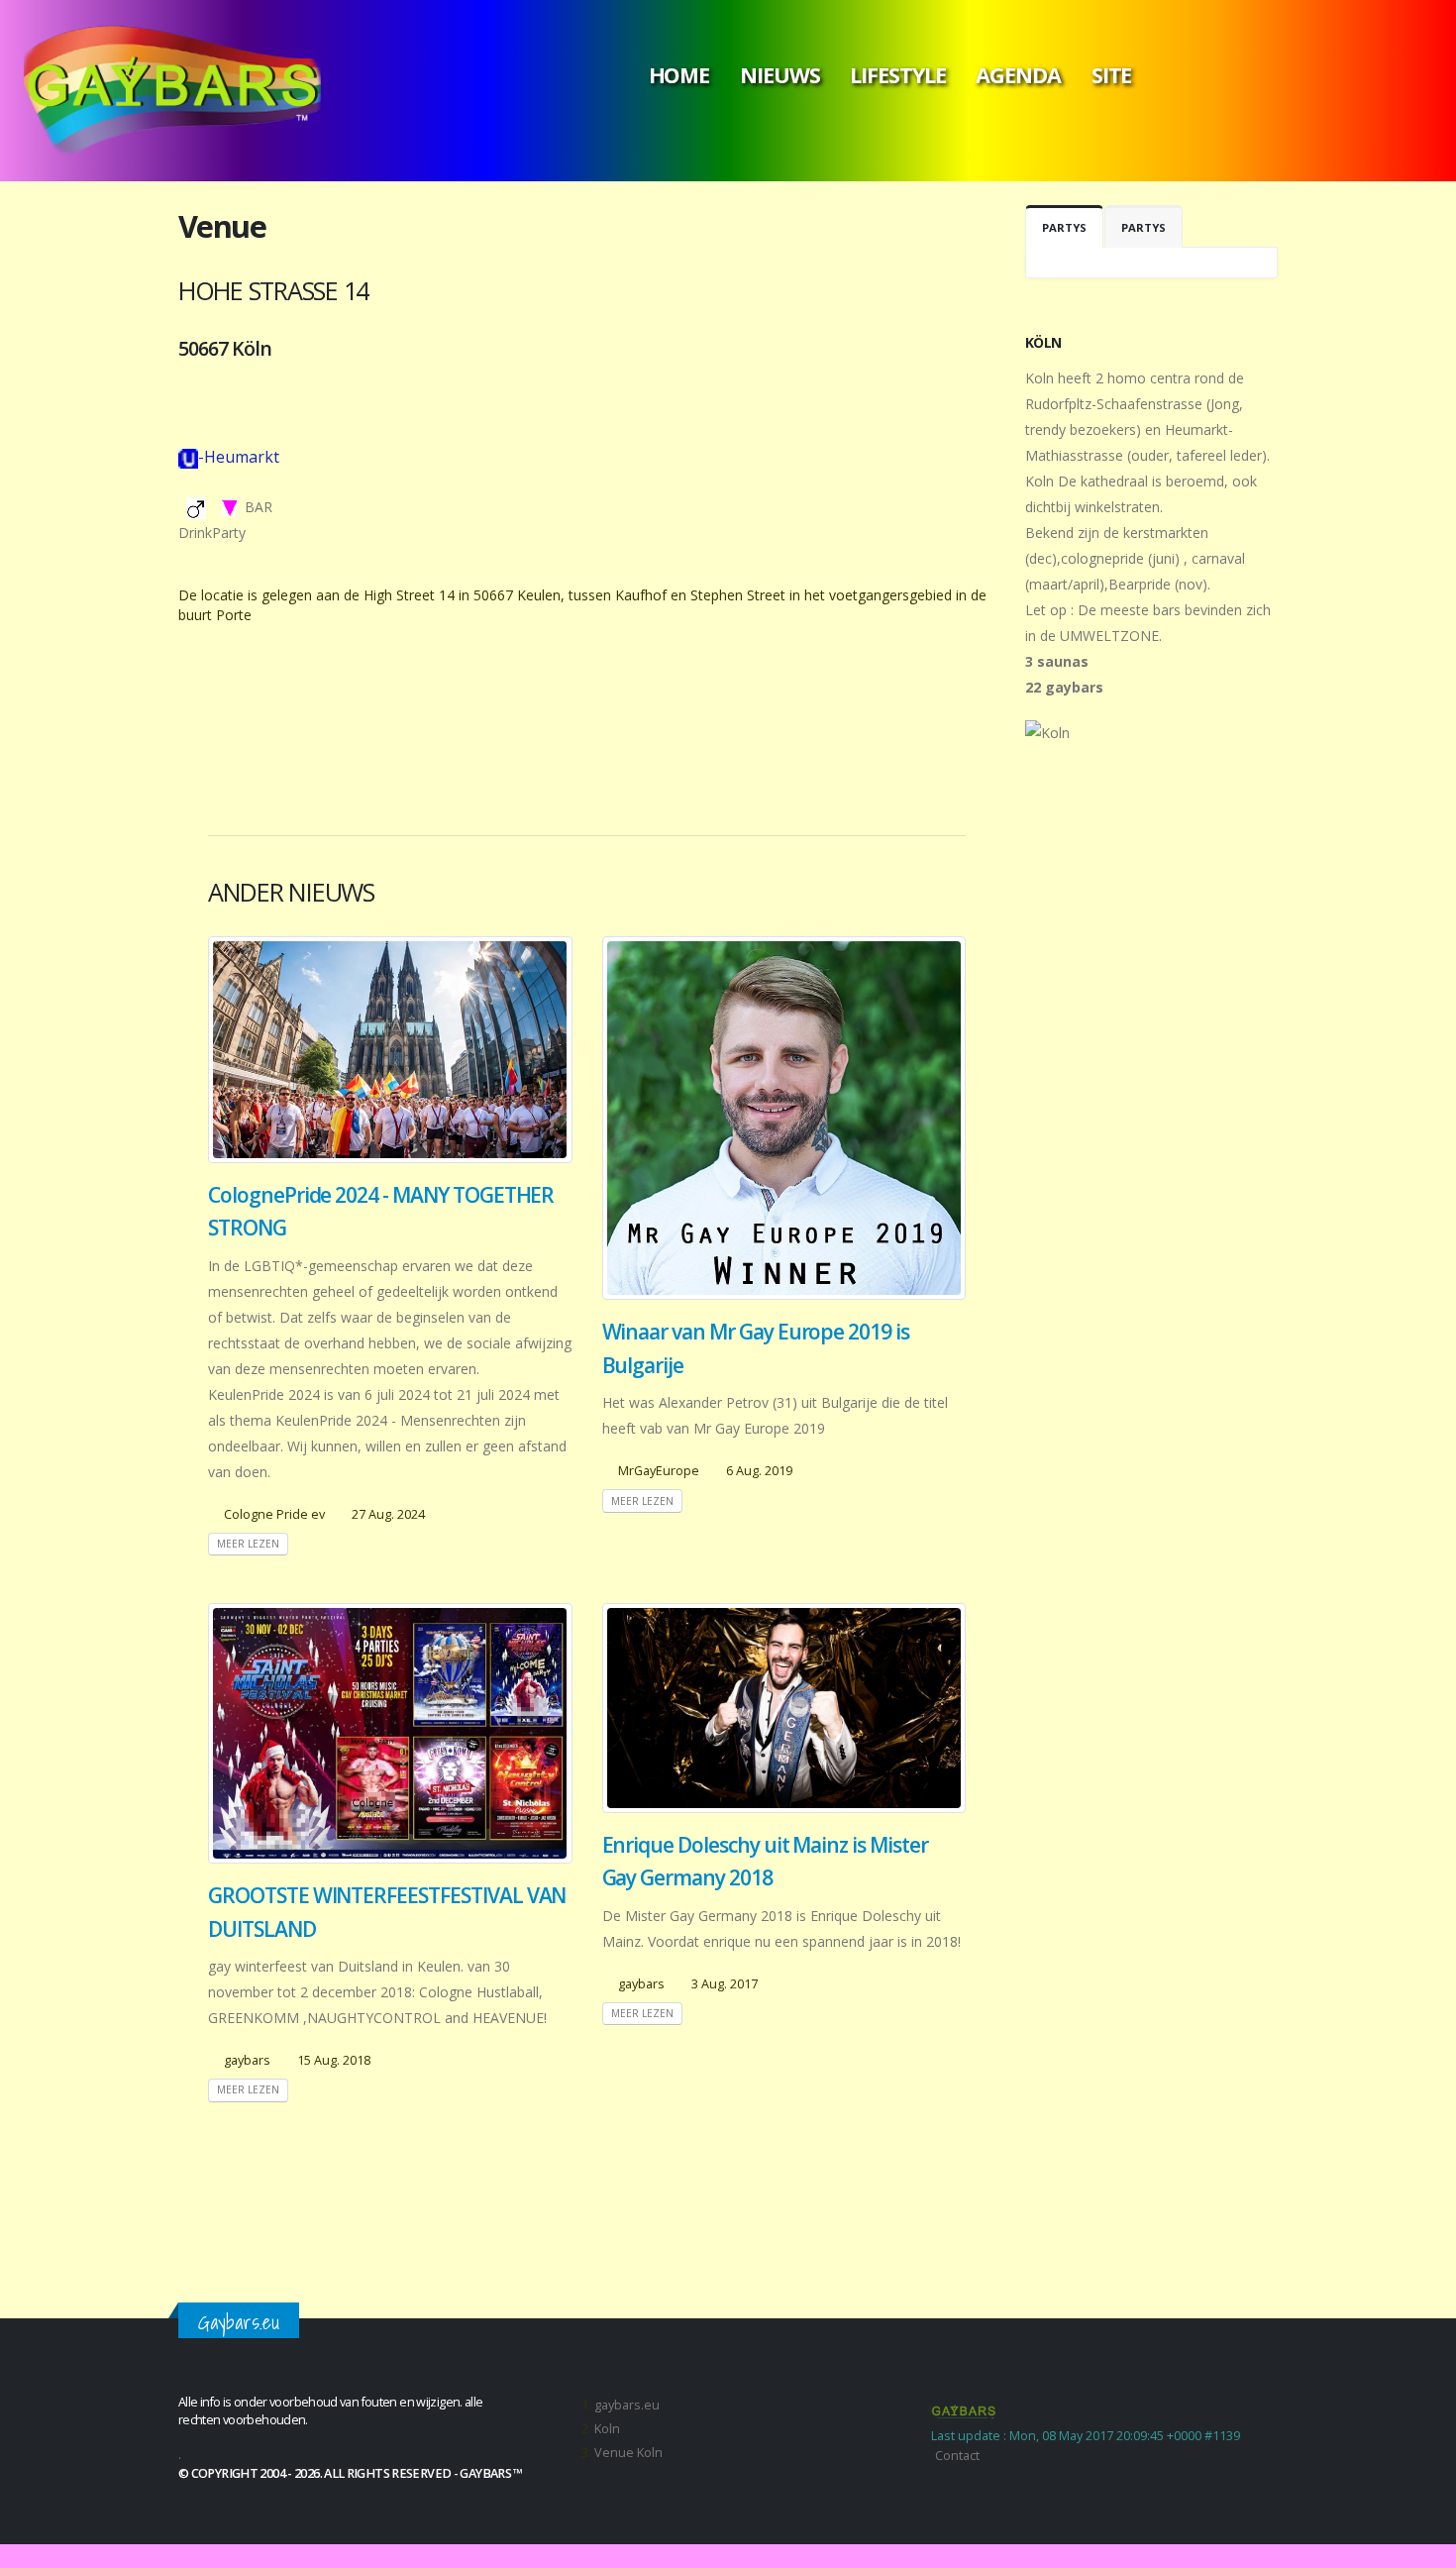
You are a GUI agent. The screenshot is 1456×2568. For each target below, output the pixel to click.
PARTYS (1064, 227)
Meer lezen (248, 1544)
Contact (957, 2456)
